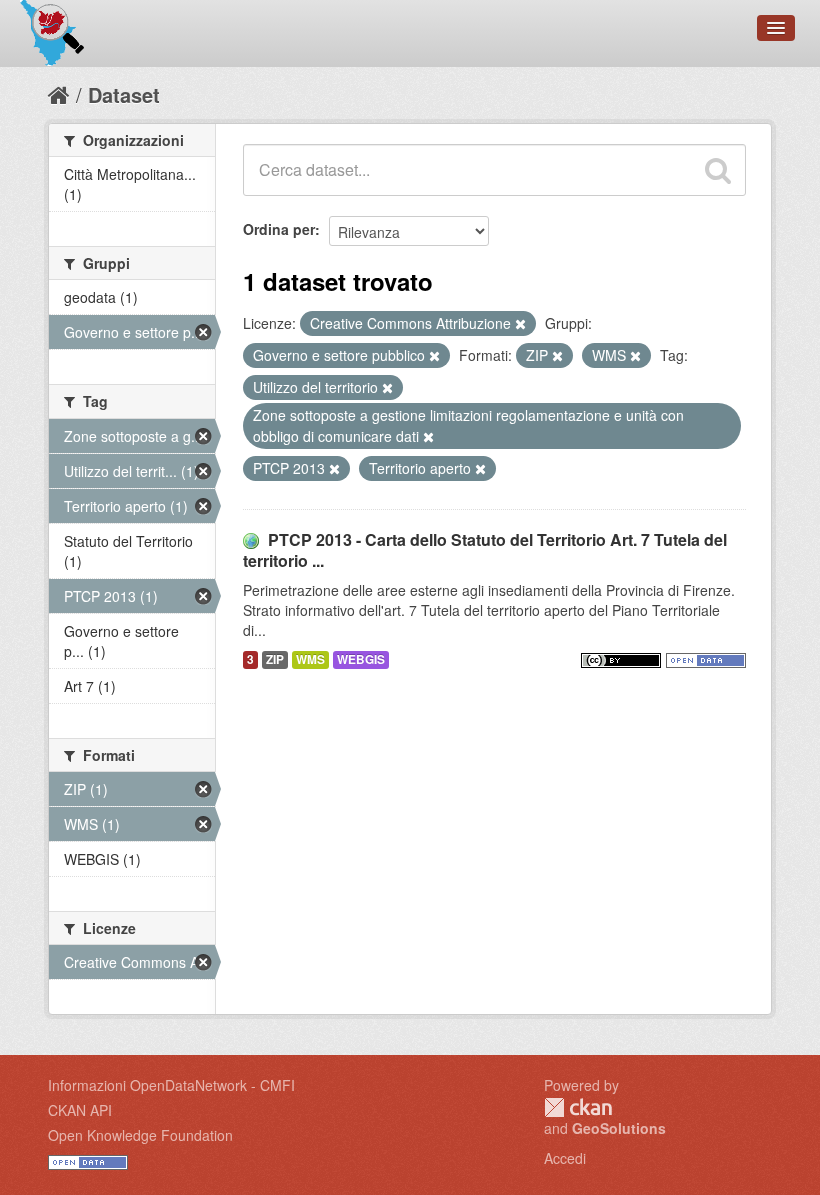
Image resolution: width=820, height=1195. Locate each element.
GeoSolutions (619, 1128)
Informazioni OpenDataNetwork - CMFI (171, 1085)
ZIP (275, 659)
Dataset (124, 94)
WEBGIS (361, 659)
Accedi (565, 1158)
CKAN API (80, 1110)
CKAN (578, 1107)
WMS (310, 659)
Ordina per (279, 229)
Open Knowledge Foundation (140, 1135)
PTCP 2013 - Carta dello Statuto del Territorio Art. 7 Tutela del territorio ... (485, 550)
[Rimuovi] (520, 324)
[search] (718, 170)
